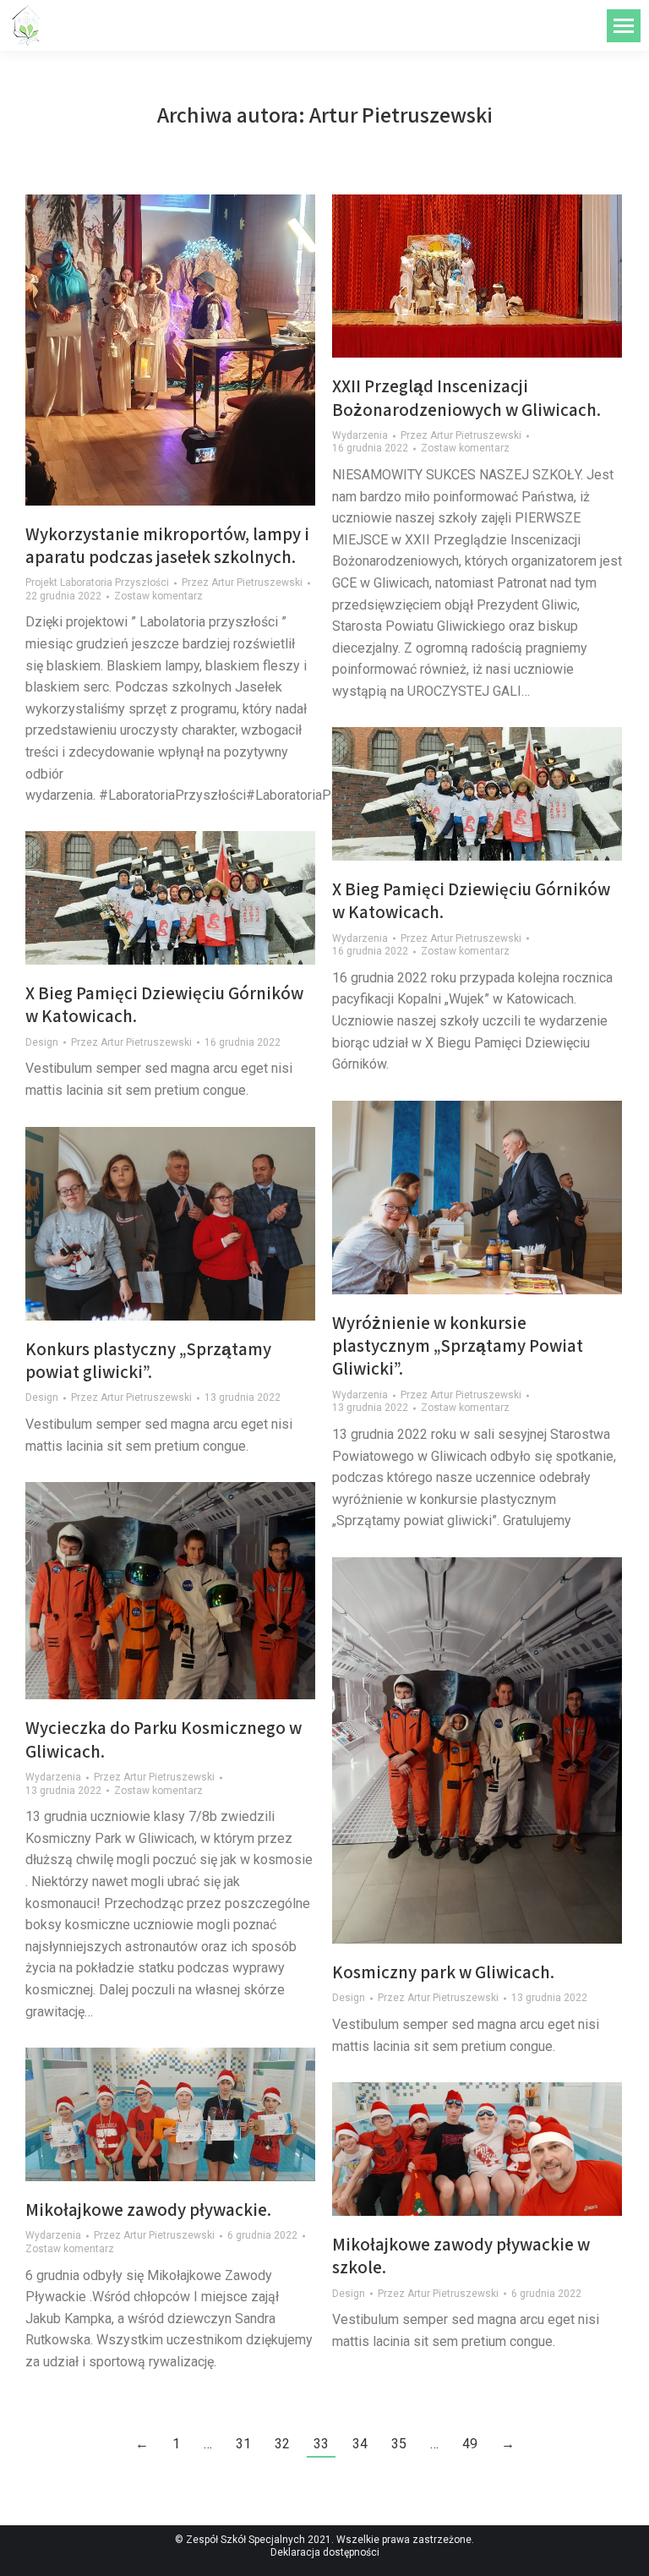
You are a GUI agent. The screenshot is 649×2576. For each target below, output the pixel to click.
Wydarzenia (360, 435)
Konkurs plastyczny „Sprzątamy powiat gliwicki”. (148, 1360)
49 (470, 2444)
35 (399, 2444)
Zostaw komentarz (158, 596)
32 (282, 2444)
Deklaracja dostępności (325, 2552)
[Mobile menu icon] (624, 26)
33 (321, 2444)
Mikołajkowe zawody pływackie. (148, 2210)
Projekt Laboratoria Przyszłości (97, 582)
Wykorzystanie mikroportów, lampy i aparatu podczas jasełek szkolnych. (167, 545)
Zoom (148, 898)
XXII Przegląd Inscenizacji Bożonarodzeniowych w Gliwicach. (466, 397)
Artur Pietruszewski (401, 114)
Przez (242, 582)
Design (42, 1042)
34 (360, 2444)
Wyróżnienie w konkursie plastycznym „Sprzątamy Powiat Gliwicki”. (458, 1346)
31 (243, 2444)
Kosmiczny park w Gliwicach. (443, 1972)
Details (194, 898)
